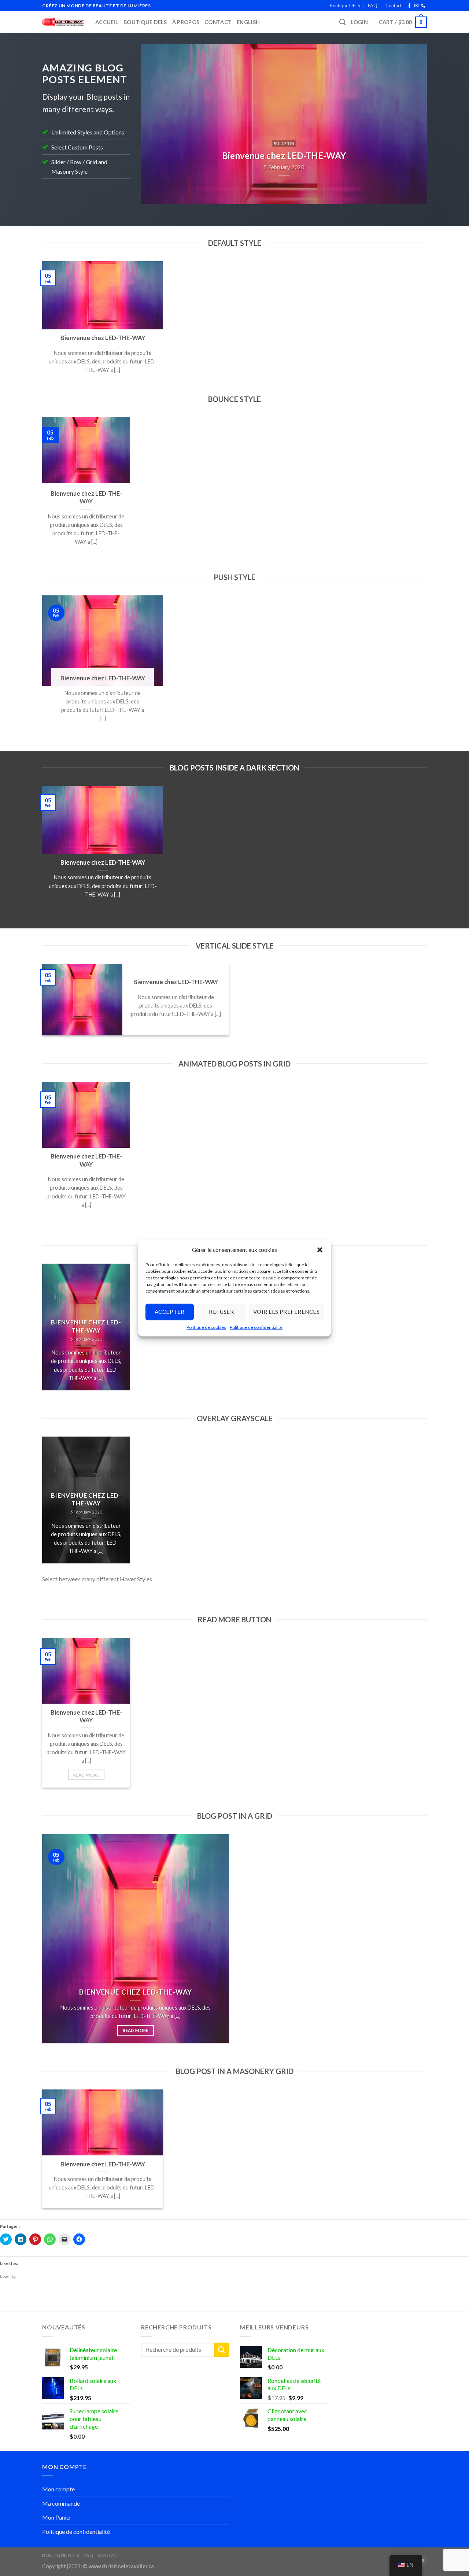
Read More (86, 1775)
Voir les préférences (286, 1312)
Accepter (170, 1312)
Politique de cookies (206, 1327)
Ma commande (61, 2503)
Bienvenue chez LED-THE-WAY (103, 338)
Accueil (107, 22)
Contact (394, 5)
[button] (320, 1250)
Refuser (221, 1312)
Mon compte (58, 2489)
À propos (186, 22)
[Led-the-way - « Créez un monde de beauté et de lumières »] (63, 22)
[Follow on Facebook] (409, 6)
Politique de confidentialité (256, 1327)
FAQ (373, 5)
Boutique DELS (345, 5)
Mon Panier (57, 2517)
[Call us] (423, 6)
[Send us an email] (416, 6)
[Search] (342, 22)
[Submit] (222, 2350)
